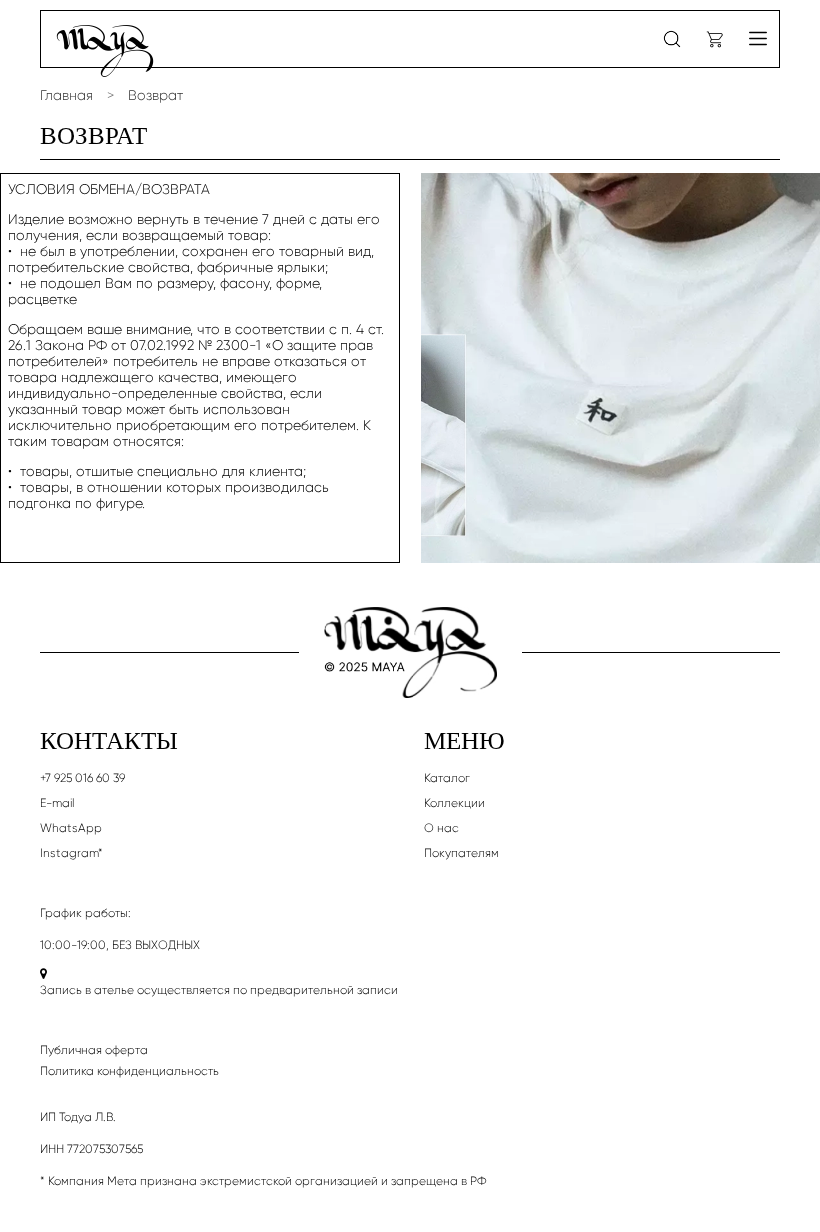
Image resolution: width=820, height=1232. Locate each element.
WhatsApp (71, 828)
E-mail (57, 803)
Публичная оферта (94, 1050)
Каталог (447, 778)
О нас (441, 828)
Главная (66, 95)
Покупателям (461, 853)
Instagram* (71, 853)
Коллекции (454, 803)
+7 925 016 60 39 (82, 778)
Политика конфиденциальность (129, 1071)
